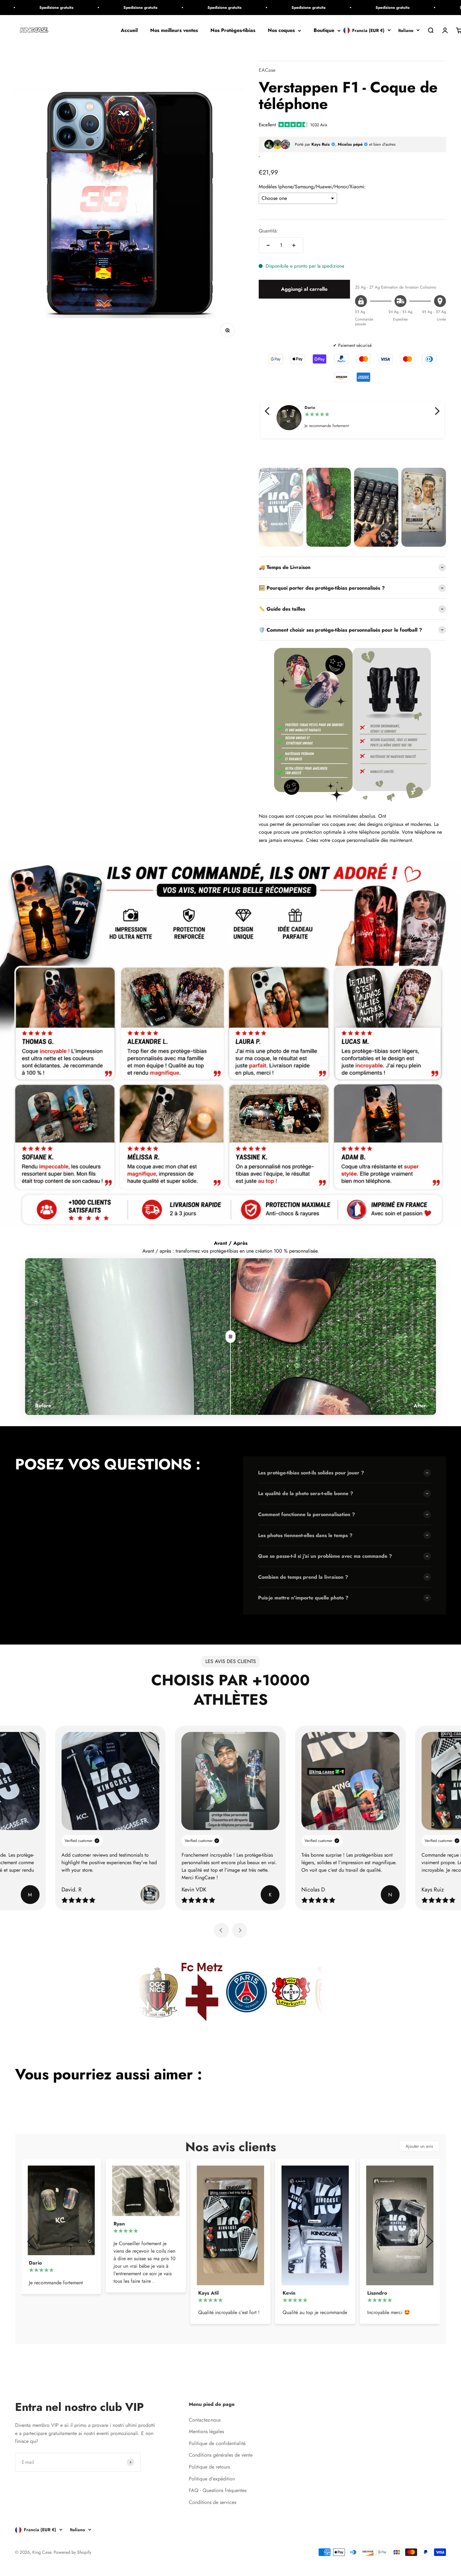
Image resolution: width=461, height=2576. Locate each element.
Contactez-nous (205, 2420)
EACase (267, 70)
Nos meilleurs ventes (174, 31)
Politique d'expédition (212, 2479)
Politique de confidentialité (217, 2443)
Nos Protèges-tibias (233, 31)
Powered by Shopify (72, 2552)
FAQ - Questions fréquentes (218, 2490)
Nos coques (281, 31)
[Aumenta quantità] (294, 245)
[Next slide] (240, 1930)
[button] (268, 411)
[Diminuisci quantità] (268, 245)
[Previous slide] (221, 1930)
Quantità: (268, 231)
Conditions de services (212, 2502)
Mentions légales (206, 2431)
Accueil (129, 31)
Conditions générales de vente (221, 2455)
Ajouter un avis (419, 2146)
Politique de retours (209, 2467)
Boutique (324, 31)
